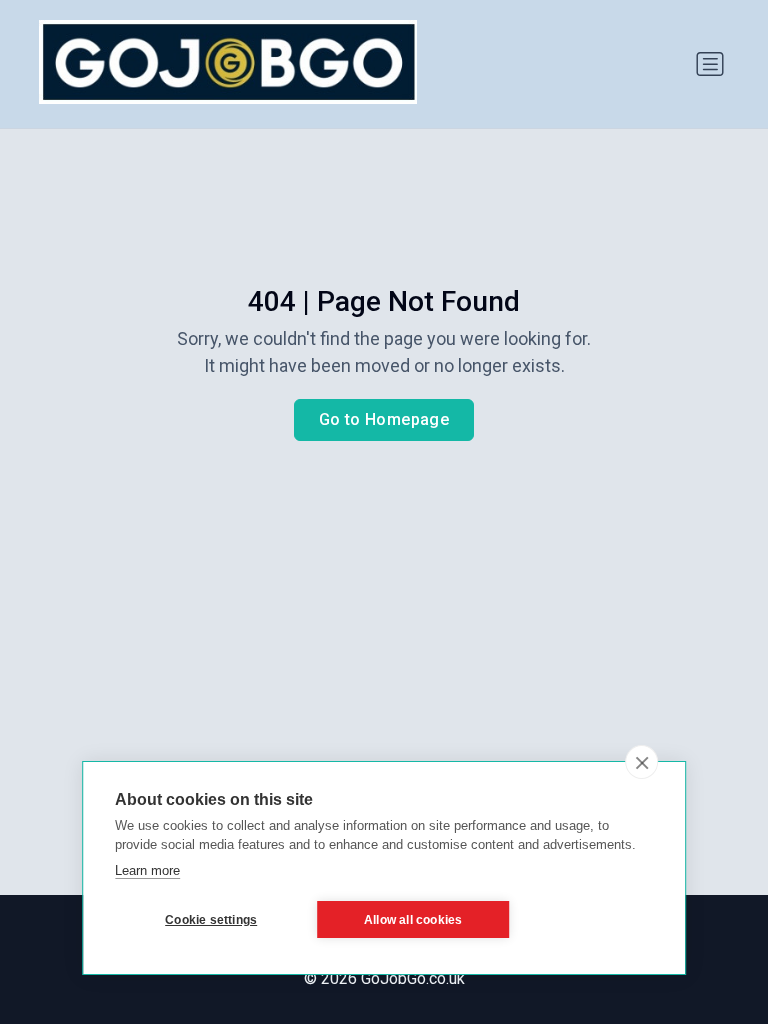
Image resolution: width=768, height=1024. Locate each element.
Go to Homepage (384, 419)
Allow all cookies (413, 920)
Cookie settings (211, 920)
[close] (641, 762)
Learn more (147, 870)
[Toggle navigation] (710, 64)
